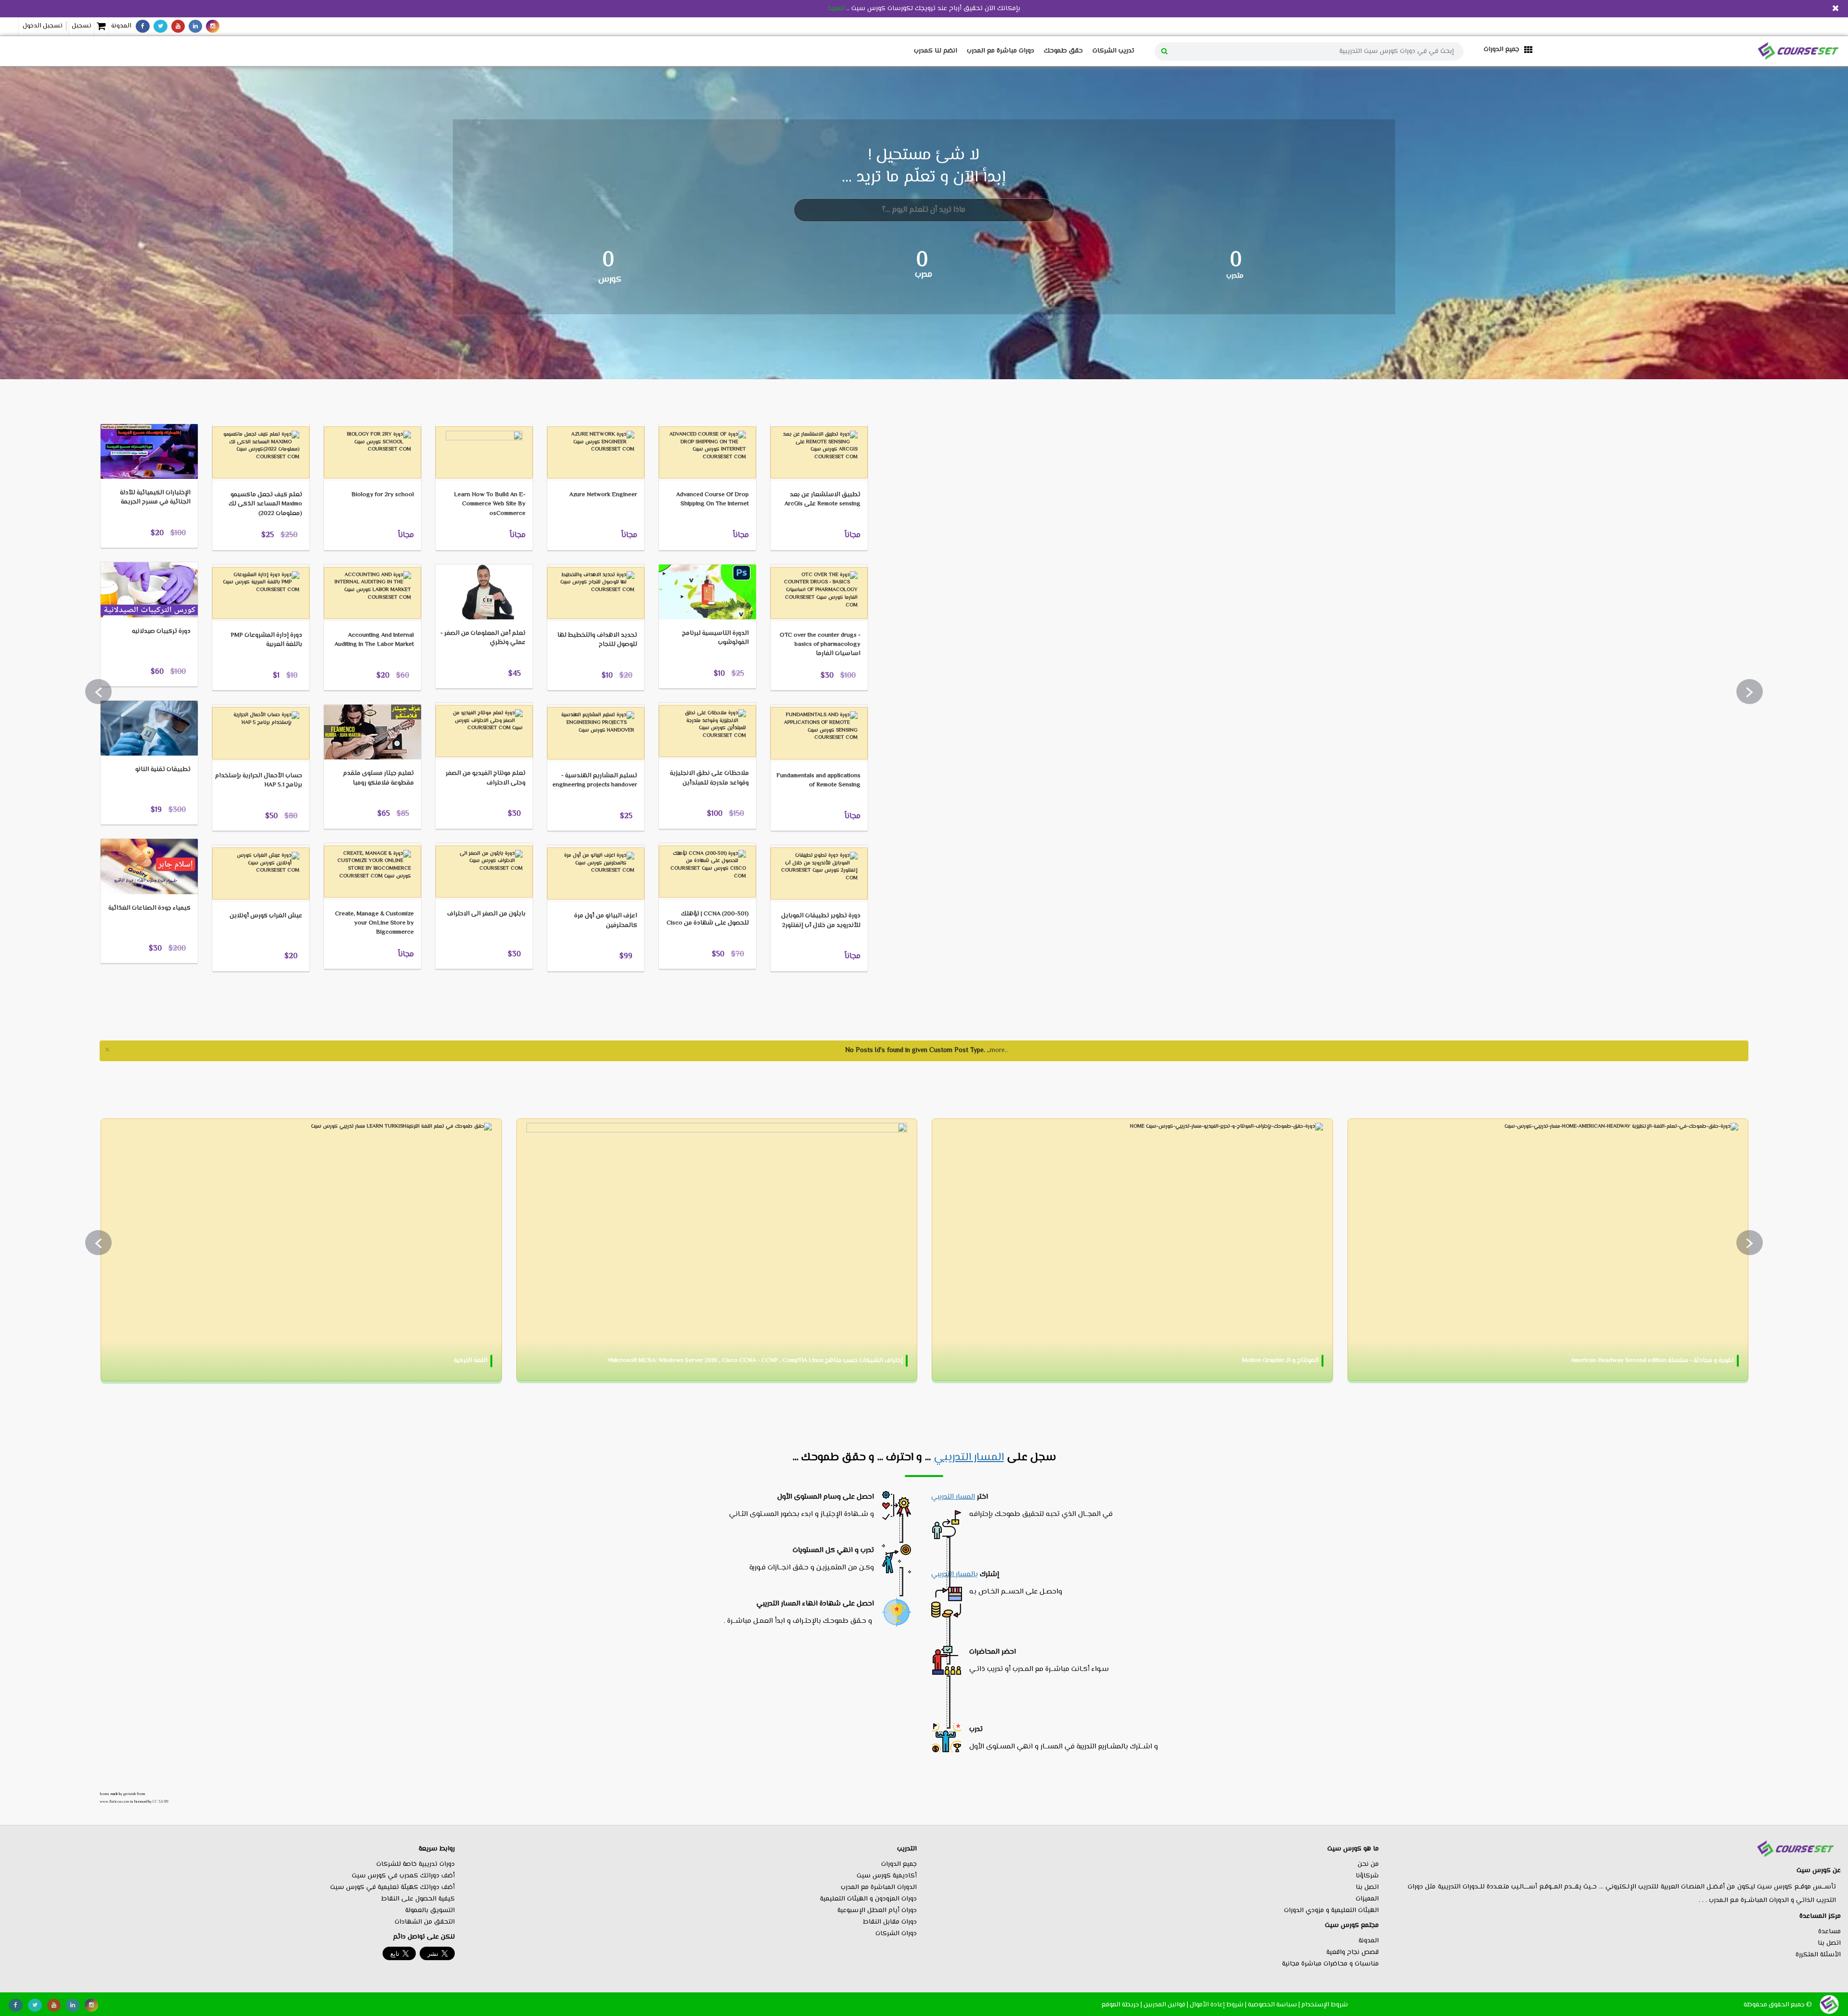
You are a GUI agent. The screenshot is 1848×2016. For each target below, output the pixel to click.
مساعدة (1829, 1932)
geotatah (129, 1794)
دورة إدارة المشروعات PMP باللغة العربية (266, 640)
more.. (999, 1051)
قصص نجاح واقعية (1353, 1952)
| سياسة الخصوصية (1274, 2005)
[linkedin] (195, 26)
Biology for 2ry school (383, 495)
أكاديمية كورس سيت (887, 1876)
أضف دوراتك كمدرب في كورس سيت (403, 1876)
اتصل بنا (1829, 1943)
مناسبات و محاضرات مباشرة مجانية (1330, 1964)
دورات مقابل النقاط (890, 1922)
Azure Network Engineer (603, 495)
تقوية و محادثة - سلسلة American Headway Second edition (1652, 1361)
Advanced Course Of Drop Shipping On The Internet (712, 499)
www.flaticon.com (114, 1802)
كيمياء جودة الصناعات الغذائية (149, 908)
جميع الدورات (899, 1864)
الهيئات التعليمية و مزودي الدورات (1331, 1911)
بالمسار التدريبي (955, 1574)
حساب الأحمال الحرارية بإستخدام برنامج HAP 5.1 (259, 780)
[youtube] (178, 26)
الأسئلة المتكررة (1818, 1955)
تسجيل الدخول (43, 26)
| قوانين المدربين (1166, 2005)
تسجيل (82, 26)
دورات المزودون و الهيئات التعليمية (868, 1899)
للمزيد (836, 9)
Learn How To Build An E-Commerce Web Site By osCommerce (490, 504)
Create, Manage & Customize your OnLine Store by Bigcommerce (374, 923)
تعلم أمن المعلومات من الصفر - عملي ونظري (483, 638)
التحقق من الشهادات (425, 1922)
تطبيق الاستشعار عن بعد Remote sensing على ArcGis (822, 499)
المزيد (123, 409)
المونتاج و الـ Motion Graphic (1280, 1361)
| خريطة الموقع (1122, 2005)
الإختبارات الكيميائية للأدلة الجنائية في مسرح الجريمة (155, 497)
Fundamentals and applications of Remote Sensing (818, 780)
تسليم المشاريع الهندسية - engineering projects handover (595, 780)
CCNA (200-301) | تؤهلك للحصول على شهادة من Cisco (708, 918)
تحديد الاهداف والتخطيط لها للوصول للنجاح (597, 640)
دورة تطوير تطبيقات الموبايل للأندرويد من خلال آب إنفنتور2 (821, 920)
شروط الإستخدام (1325, 2005)
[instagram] (213, 26)
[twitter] (160, 26)
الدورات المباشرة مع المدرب (879, 1888)
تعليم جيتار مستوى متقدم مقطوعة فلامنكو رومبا (379, 778)
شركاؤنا (1367, 1876)
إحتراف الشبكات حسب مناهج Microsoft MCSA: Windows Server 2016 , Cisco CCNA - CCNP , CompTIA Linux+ (755, 1361)
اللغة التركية (471, 1361)
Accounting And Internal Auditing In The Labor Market (374, 640)
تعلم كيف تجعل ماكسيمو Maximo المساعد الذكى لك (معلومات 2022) (265, 504)
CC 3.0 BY (161, 1802)
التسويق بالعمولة (430, 1911)
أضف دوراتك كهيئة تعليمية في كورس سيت (392, 1888)
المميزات (1367, 1899)
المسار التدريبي (969, 1458)
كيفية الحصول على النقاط (418, 1899)
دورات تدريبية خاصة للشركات (416, 1864)
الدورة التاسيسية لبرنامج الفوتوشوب (715, 638)
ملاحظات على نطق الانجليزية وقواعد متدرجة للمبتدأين (709, 778)
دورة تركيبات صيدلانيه (161, 631)
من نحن (1368, 1864)
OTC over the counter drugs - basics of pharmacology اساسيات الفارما (820, 644)
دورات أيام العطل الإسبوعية (877, 1911)
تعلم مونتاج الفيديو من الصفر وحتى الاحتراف (486, 778)
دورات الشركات (896, 1934)
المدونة (121, 26)
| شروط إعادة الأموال (1218, 2005)
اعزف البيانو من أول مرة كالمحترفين (606, 920)
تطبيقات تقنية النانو (163, 770)
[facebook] (143, 26)
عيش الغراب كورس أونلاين (266, 916)
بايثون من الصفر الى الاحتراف (486, 914)
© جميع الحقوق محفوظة (1778, 2005)
